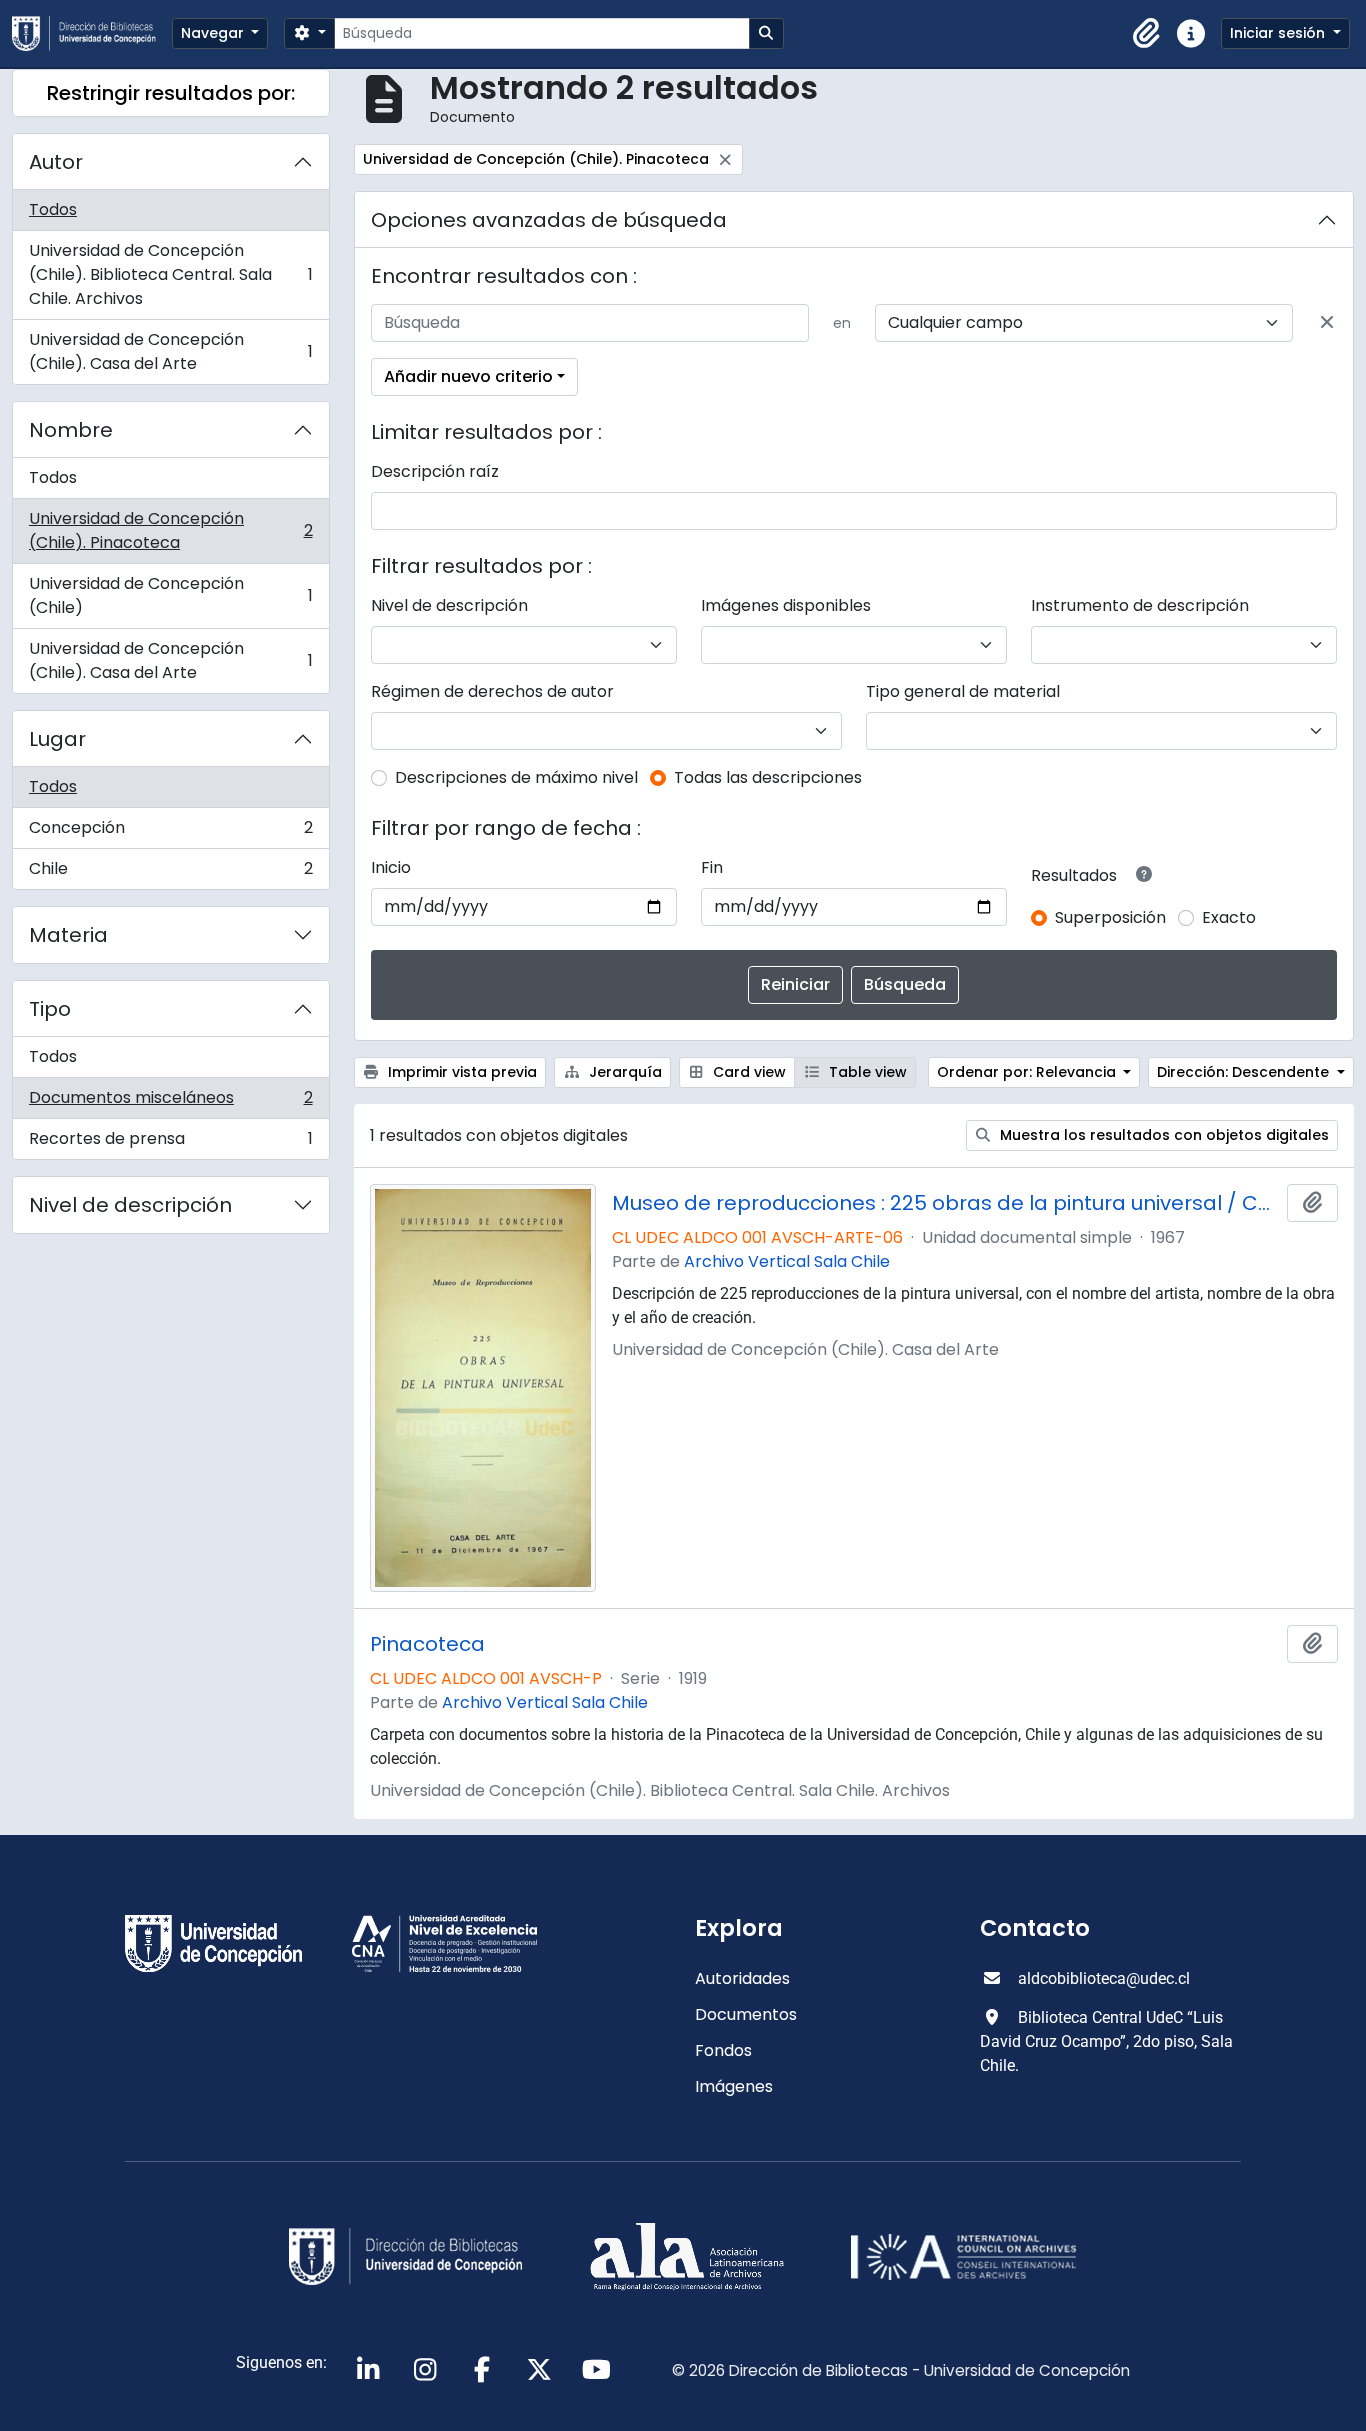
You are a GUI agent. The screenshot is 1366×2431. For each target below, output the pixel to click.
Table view (866, 1072)
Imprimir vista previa (460, 1072)
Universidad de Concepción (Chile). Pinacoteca (170, 530)
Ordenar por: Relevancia (1028, 1072)
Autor (56, 162)
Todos (53, 209)
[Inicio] (92, 33)
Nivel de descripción (130, 1205)
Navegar (214, 33)
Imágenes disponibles (786, 605)
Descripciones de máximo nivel (516, 777)
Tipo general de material (963, 691)
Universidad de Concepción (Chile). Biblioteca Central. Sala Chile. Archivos (170, 274)
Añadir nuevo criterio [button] (468, 376)
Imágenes (734, 2086)
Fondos (723, 2050)
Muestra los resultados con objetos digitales (1162, 1135)
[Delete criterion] (1327, 323)
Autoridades (742, 1978)
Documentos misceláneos (170, 1102)
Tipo (50, 1009)
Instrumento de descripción (1140, 605)
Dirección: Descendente (1245, 1072)
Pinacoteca (427, 1644)
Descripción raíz (435, 471)
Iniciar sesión (1279, 33)
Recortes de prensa (170, 1143)
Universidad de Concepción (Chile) (170, 595)
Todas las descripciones (768, 777)
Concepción (170, 832)
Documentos (746, 2014)
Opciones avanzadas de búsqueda (549, 220)
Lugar (57, 739)
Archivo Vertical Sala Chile (787, 1261)
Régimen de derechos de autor (492, 691)
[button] (1147, 34)
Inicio (391, 867)
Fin (712, 867)
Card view (747, 1072)
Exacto (1229, 917)
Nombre (71, 430)
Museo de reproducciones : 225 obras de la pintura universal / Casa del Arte (945, 1203)
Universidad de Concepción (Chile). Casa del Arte (170, 351)
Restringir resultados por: (171, 93)
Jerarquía (623, 1072)
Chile (170, 873)
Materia (68, 935)
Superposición (1110, 917)
